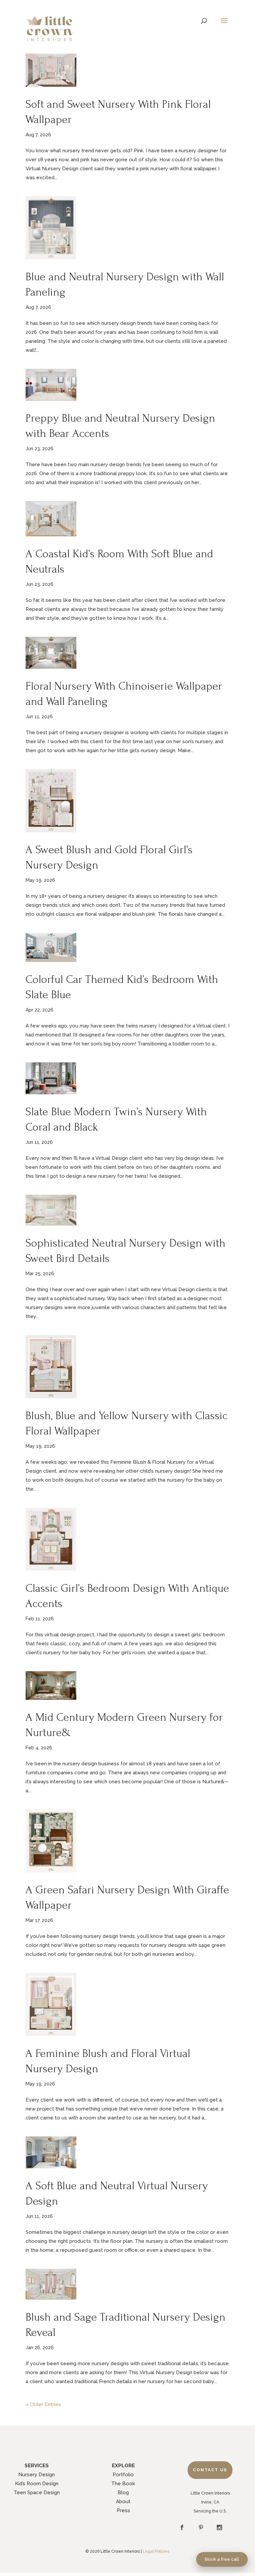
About (123, 2502)
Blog (123, 2493)
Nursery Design (37, 2475)
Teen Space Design (37, 2493)
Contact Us (210, 2470)
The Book (123, 2484)
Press (123, 2510)
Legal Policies (156, 2551)
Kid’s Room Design (37, 2484)
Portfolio (123, 2475)
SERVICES (37, 2466)
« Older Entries (43, 2404)
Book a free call (222, 2559)
